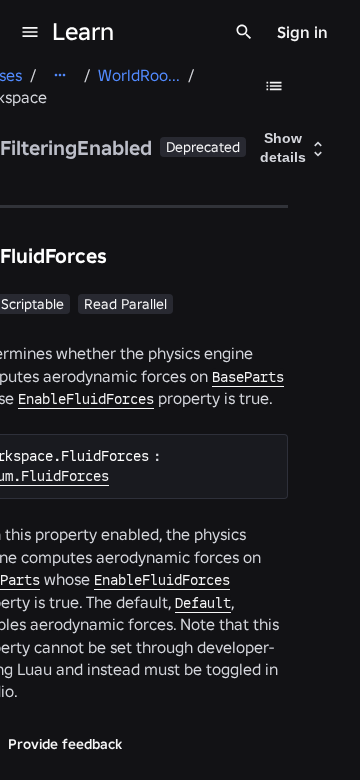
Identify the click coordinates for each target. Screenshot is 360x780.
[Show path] (60, 75)
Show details (283, 148)
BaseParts (248, 377)
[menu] (30, 32)
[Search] (244, 32)
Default (203, 603)
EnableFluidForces (86, 399)
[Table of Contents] (274, 86)
